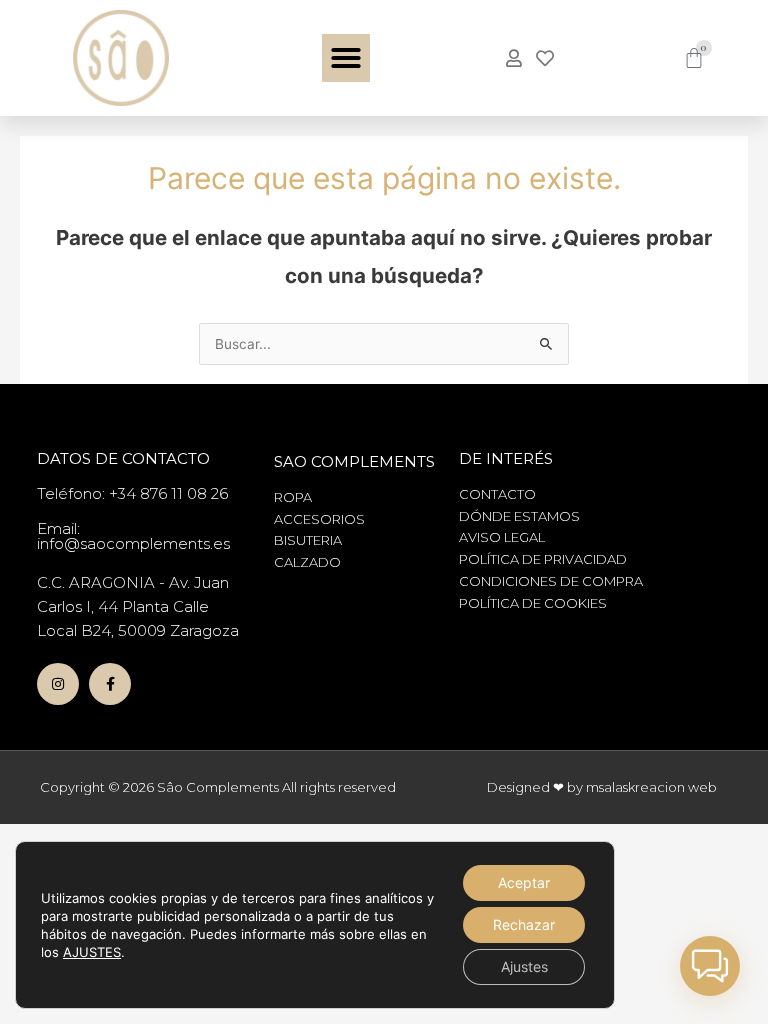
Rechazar (524, 924)
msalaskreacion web (651, 787)
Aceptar (524, 882)
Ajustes (524, 966)
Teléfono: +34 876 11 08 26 (132, 493)
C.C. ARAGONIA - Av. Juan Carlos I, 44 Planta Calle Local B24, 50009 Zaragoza (138, 606)
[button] (346, 58)
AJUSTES (92, 952)
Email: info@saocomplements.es (133, 536)
